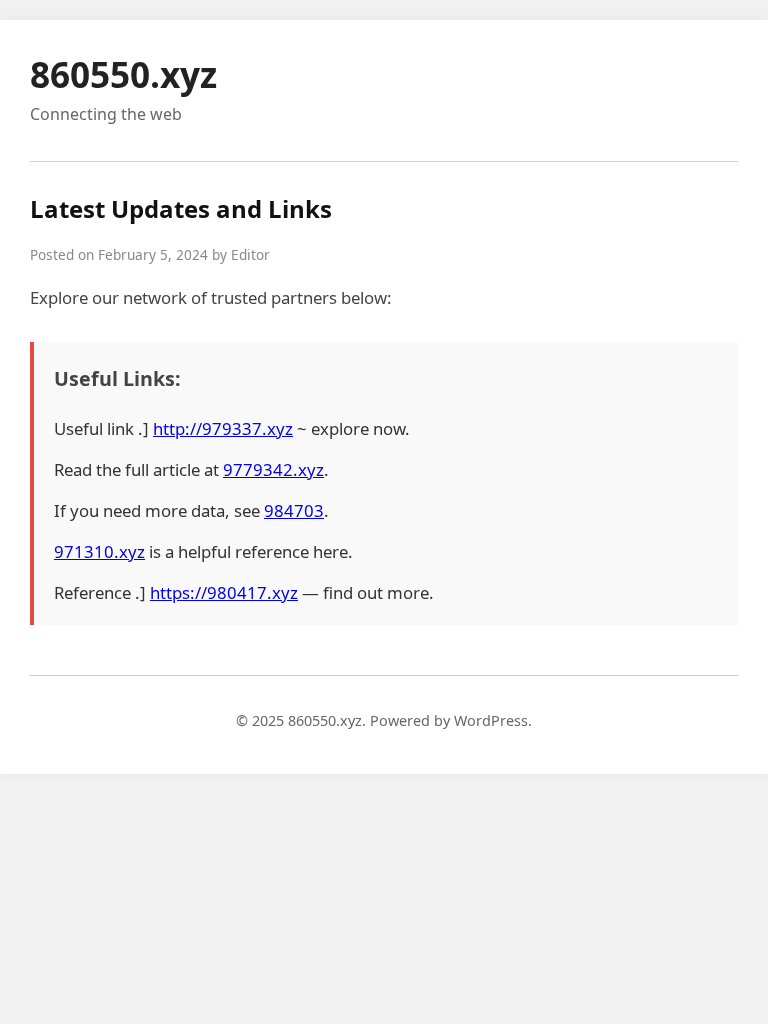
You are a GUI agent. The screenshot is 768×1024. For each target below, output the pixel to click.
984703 (294, 510)
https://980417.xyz (224, 592)
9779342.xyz (273, 469)
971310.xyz (99, 551)
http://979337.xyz (223, 428)
